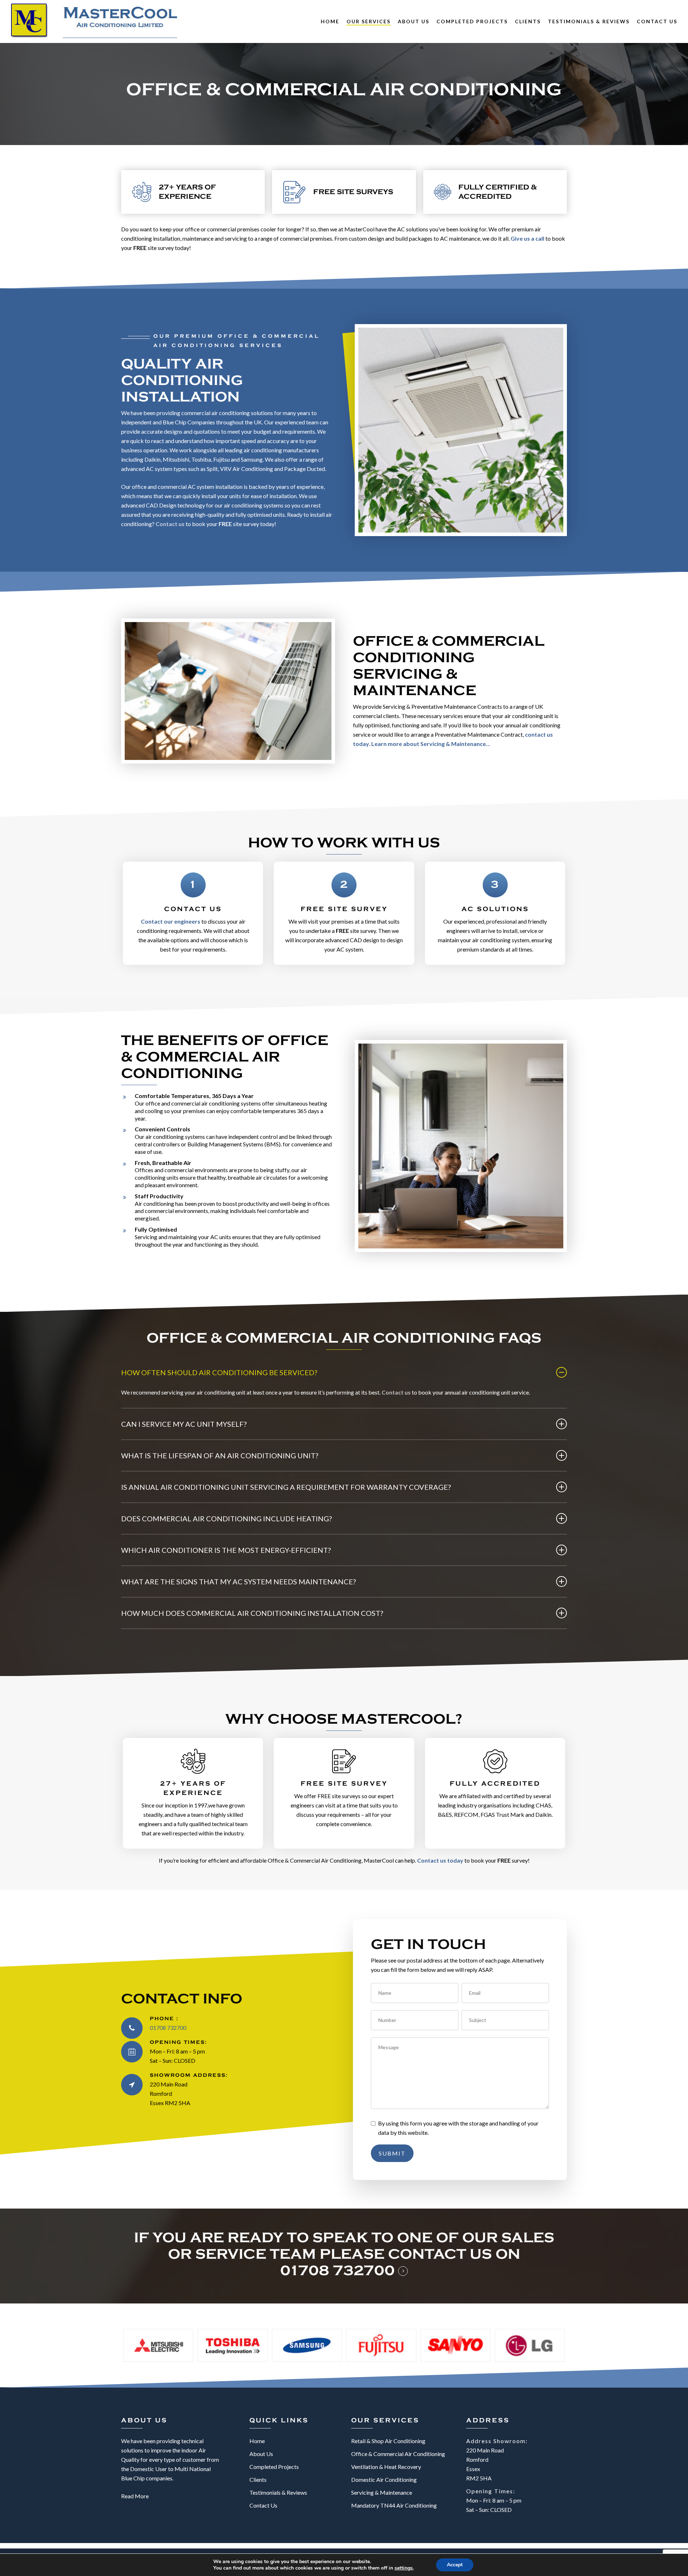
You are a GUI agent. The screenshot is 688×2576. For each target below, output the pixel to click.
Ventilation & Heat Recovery (386, 2467)
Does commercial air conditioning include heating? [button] (226, 1518)
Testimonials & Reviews (278, 2492)
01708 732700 (168, 2028)
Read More (135, 2496)
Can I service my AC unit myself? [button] (184, 1424)
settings (404, 2568)
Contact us (170, 524)
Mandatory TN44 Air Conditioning (394, 2505)
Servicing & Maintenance (382, 2492)
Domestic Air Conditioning (384, 2479)
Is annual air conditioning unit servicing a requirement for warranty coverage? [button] (286, 1487)
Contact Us (263, 2505)
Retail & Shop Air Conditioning (388, 2441)
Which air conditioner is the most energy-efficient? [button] (226, 1550)
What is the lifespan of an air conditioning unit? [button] (220, 1455)
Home (257, 2441)
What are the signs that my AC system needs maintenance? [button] (238, 1581)
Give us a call (527, 238)
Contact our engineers (171, 921)
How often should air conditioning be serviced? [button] (219, 1372)
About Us (261, 2454)
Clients (258, 2479)
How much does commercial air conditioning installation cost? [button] (252, 1613)
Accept (455, 2565)
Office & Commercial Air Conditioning (398, 2454)
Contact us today (440, 1860)
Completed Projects (274, 2467)
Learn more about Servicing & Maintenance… (431, 744)
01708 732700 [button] (338, 2271)
